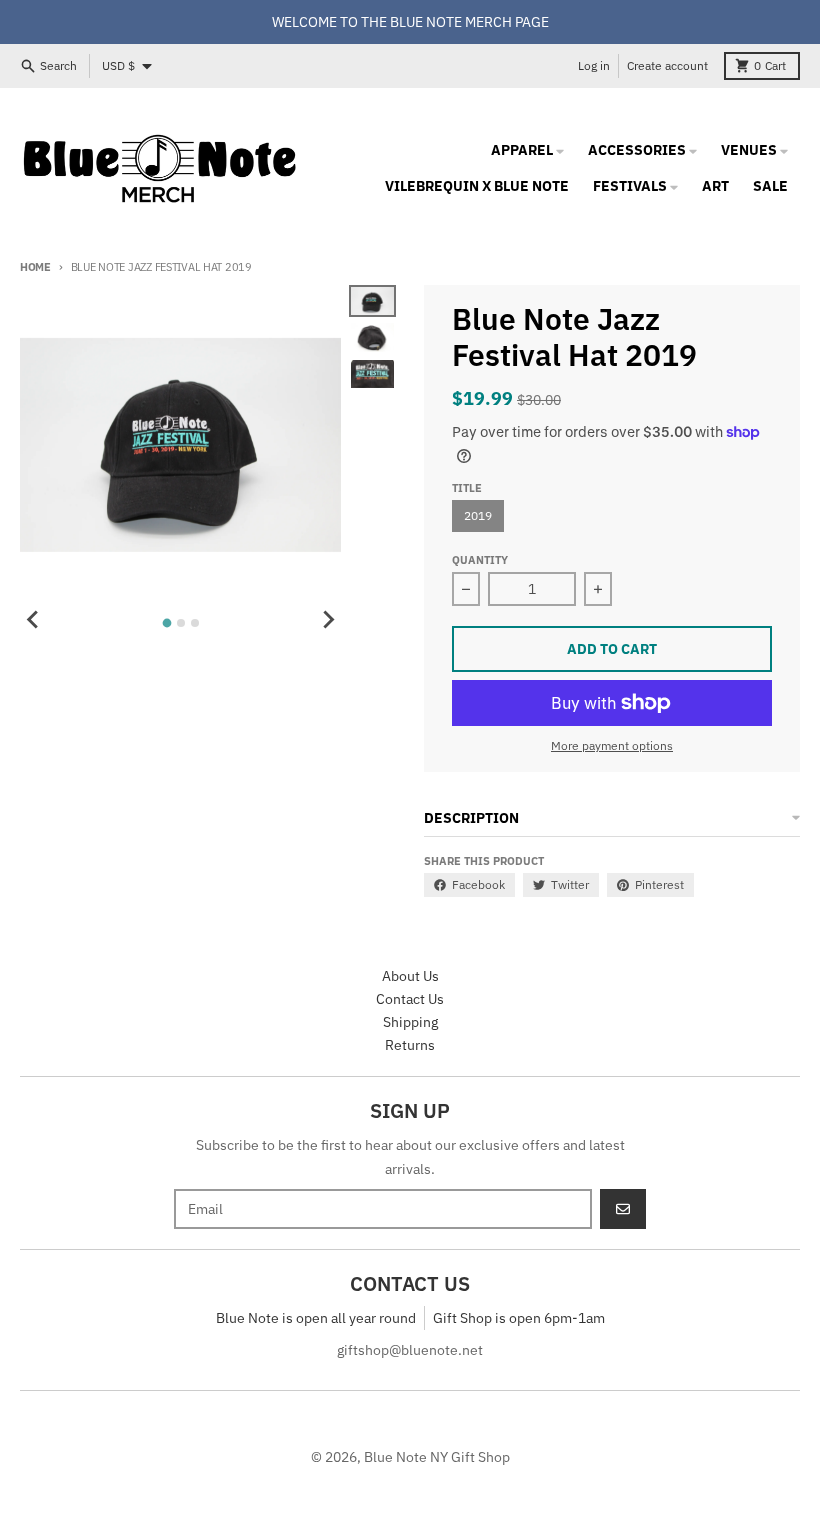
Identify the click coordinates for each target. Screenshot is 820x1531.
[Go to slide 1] (166, 622)
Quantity (480, 560)
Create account (667, 65)
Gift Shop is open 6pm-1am (519, 1318)
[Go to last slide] (34, 620)
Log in (594, 65)
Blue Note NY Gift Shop (437, 1457)
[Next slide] (327, 620)
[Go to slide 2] (181, 623)
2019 (478, 515)
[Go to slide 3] (195, 623)
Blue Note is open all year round (316, 1318)
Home (35, 267)
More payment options (612, 745)
